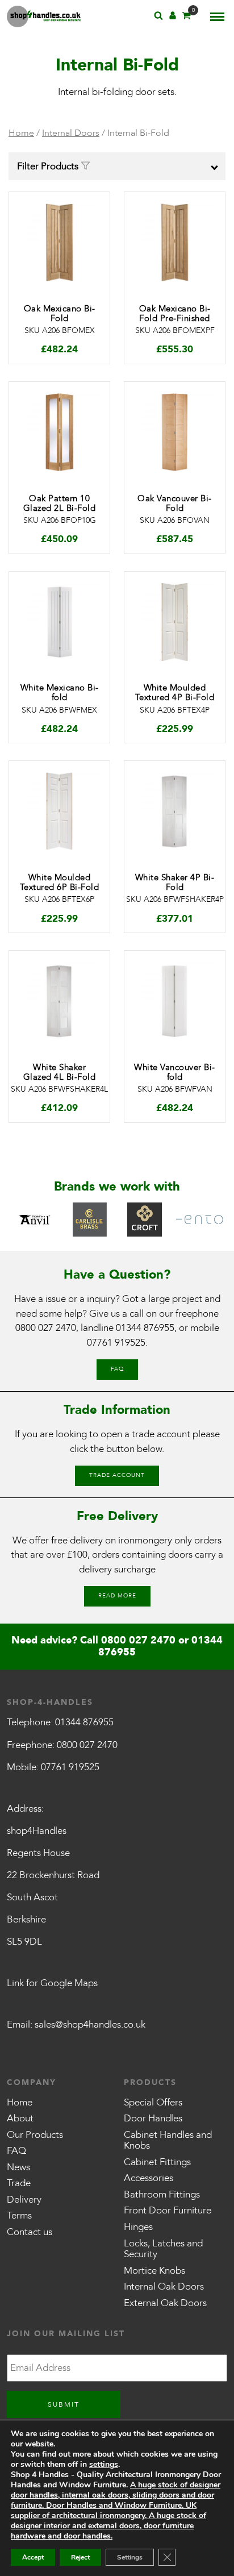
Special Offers (153, 2102)
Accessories (149, 2178)
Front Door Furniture (168, 2210)
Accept (33, 2557)
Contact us (30, 2232)
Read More (117, 1596)
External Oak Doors (165, 2303)
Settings (130, 2557)
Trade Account (117, 1475)
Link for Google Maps (52, 1983)
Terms (19, 2215)
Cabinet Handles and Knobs (168, 2140)
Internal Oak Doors (164, 2286)
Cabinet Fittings (157, 2162)
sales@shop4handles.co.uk (90, 2024)
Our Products (35, 2135)
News (18, 2167)
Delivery (24, 2200)
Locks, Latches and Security (163, 2249)
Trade (19, 2183)
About (20, 2118)
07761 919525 (116, 1343)
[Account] (173, 17)
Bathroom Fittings (162, 2194)
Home (21, 133)
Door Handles (153, 2118)
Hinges (138, 2227)
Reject (80, 2557)
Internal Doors (71, 133)
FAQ (117, 1369)
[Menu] (217, 16)
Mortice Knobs (154, 2271)
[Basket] (186, 17)
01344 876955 (145, 1328)
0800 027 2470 (46, 1328)
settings (104, 2465)
